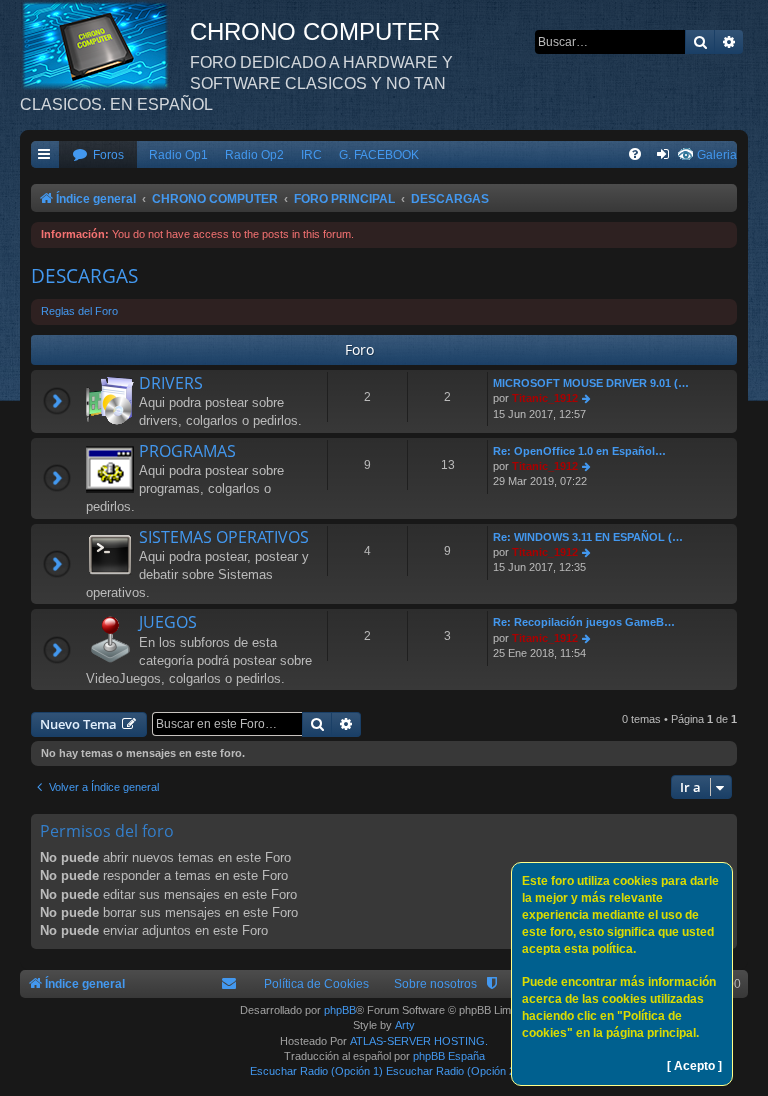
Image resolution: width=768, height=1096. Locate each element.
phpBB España (449, 1056)
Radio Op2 (254, 155)
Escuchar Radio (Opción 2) (452, 1071)
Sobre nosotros (435, 984)
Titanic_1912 (545, 398)
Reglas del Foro (79, 311)
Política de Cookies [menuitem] (316, 984)
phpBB (340, 1010)
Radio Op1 (178, 155)
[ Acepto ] (694, 1066)
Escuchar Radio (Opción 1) (316, 1071)
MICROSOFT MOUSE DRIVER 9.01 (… (591, 383)
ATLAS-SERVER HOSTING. (419, 1041)
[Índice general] (105, 45)
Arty (405, 1025)
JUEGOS (168, 622)
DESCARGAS (84, 276)
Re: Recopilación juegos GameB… (584, 622)
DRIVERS (171, 383)
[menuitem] (98, 155)
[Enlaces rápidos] (45, 155)
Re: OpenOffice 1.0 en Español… (579, 451)
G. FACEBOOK (379, 155)
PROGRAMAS (187, 451)
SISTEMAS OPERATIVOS (224, 537)
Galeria (717, 155)
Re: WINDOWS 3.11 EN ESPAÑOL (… (588, 537)
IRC (311, 155)
